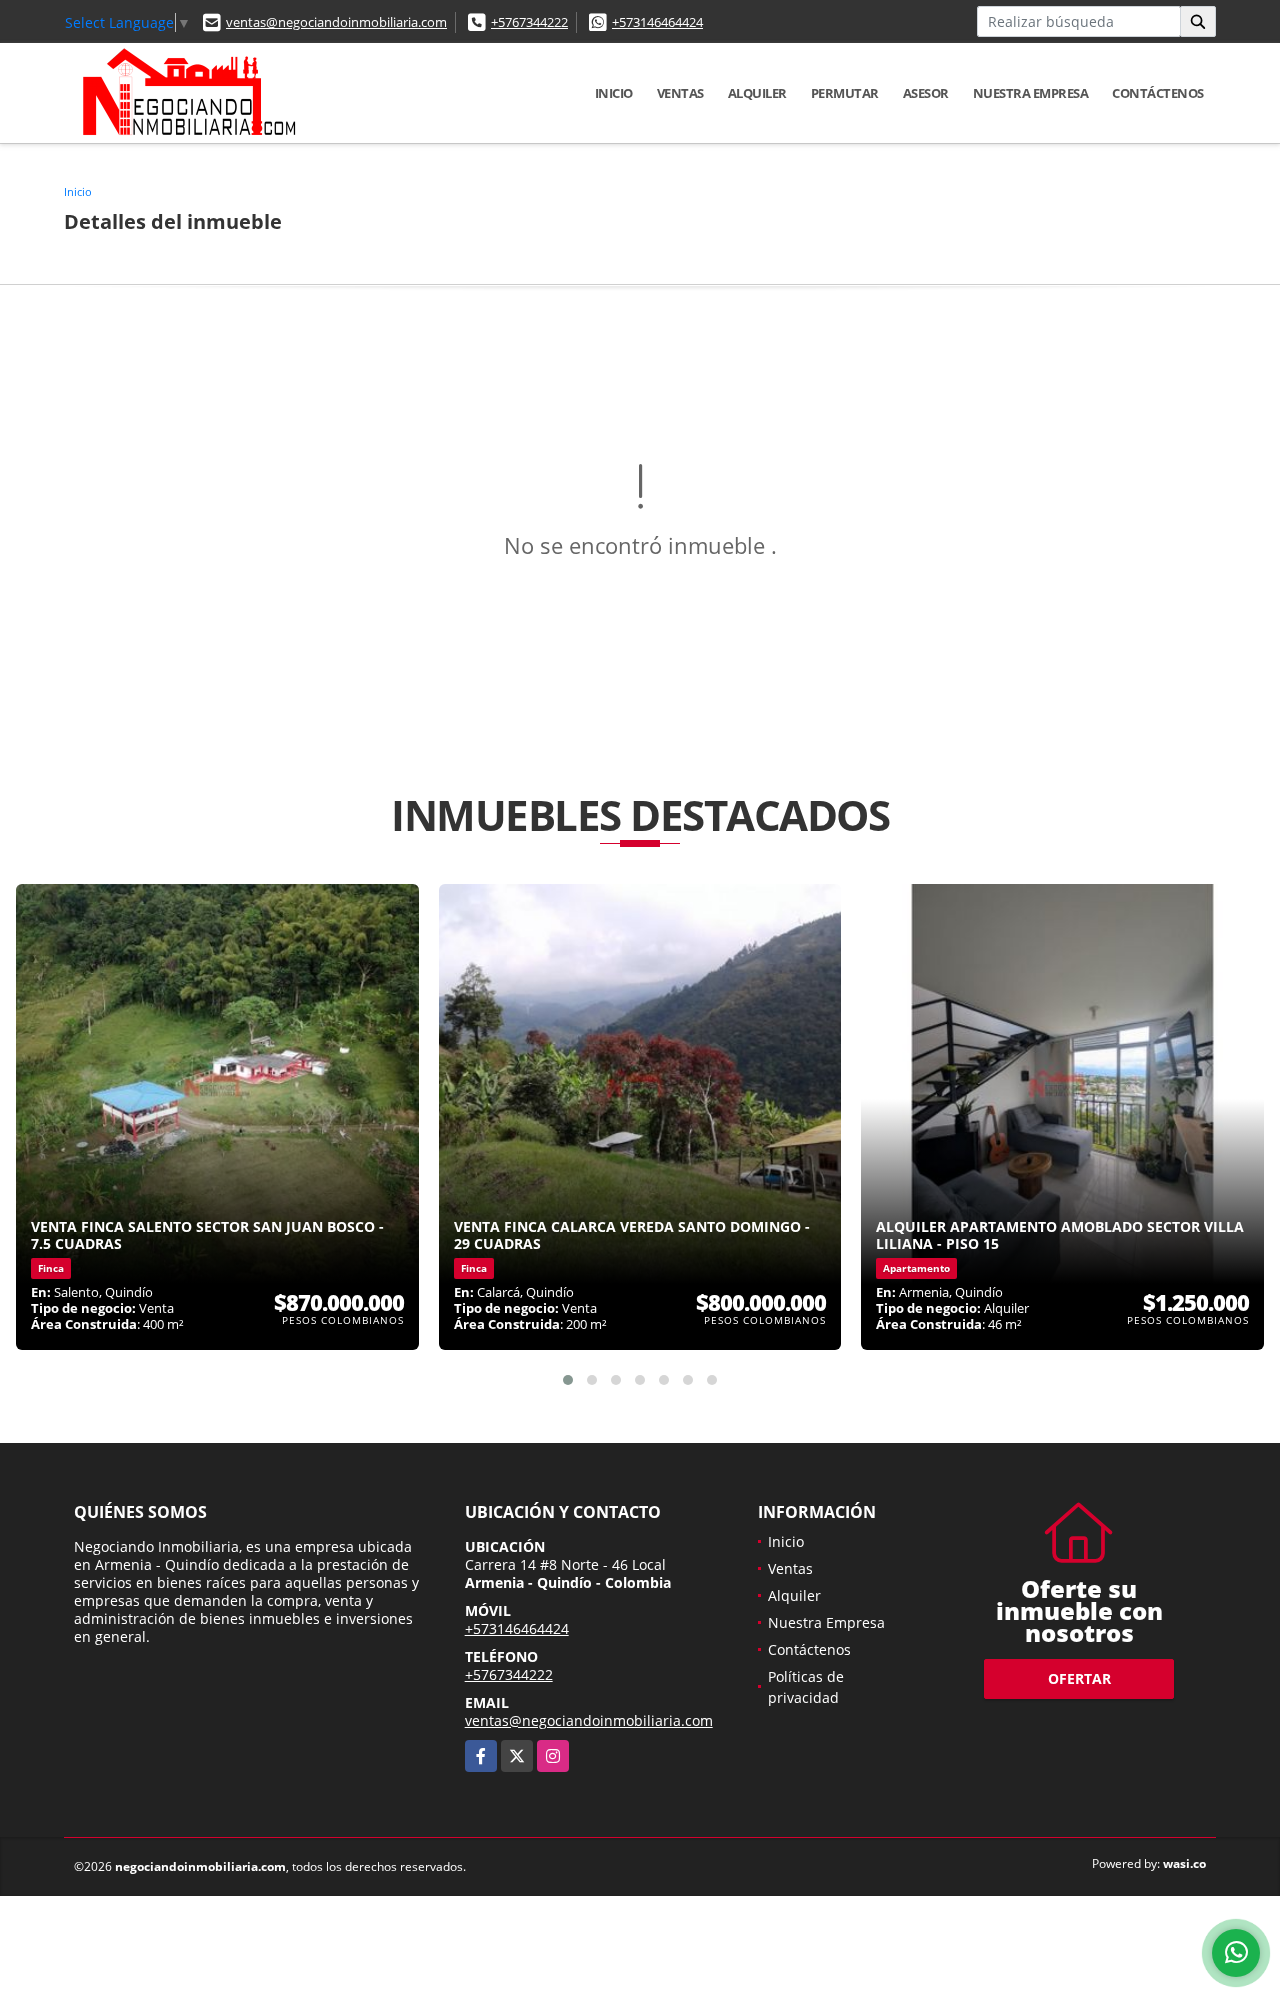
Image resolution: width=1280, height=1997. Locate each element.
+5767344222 (529, 22)
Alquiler (757, 93)
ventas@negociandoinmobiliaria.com (336, 22)
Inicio (614, 93)
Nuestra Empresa (1031, 93)
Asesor (926, 93)
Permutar (845, 93)
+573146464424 (657, 22)
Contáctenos (1158, 93)
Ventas (680, 93)
